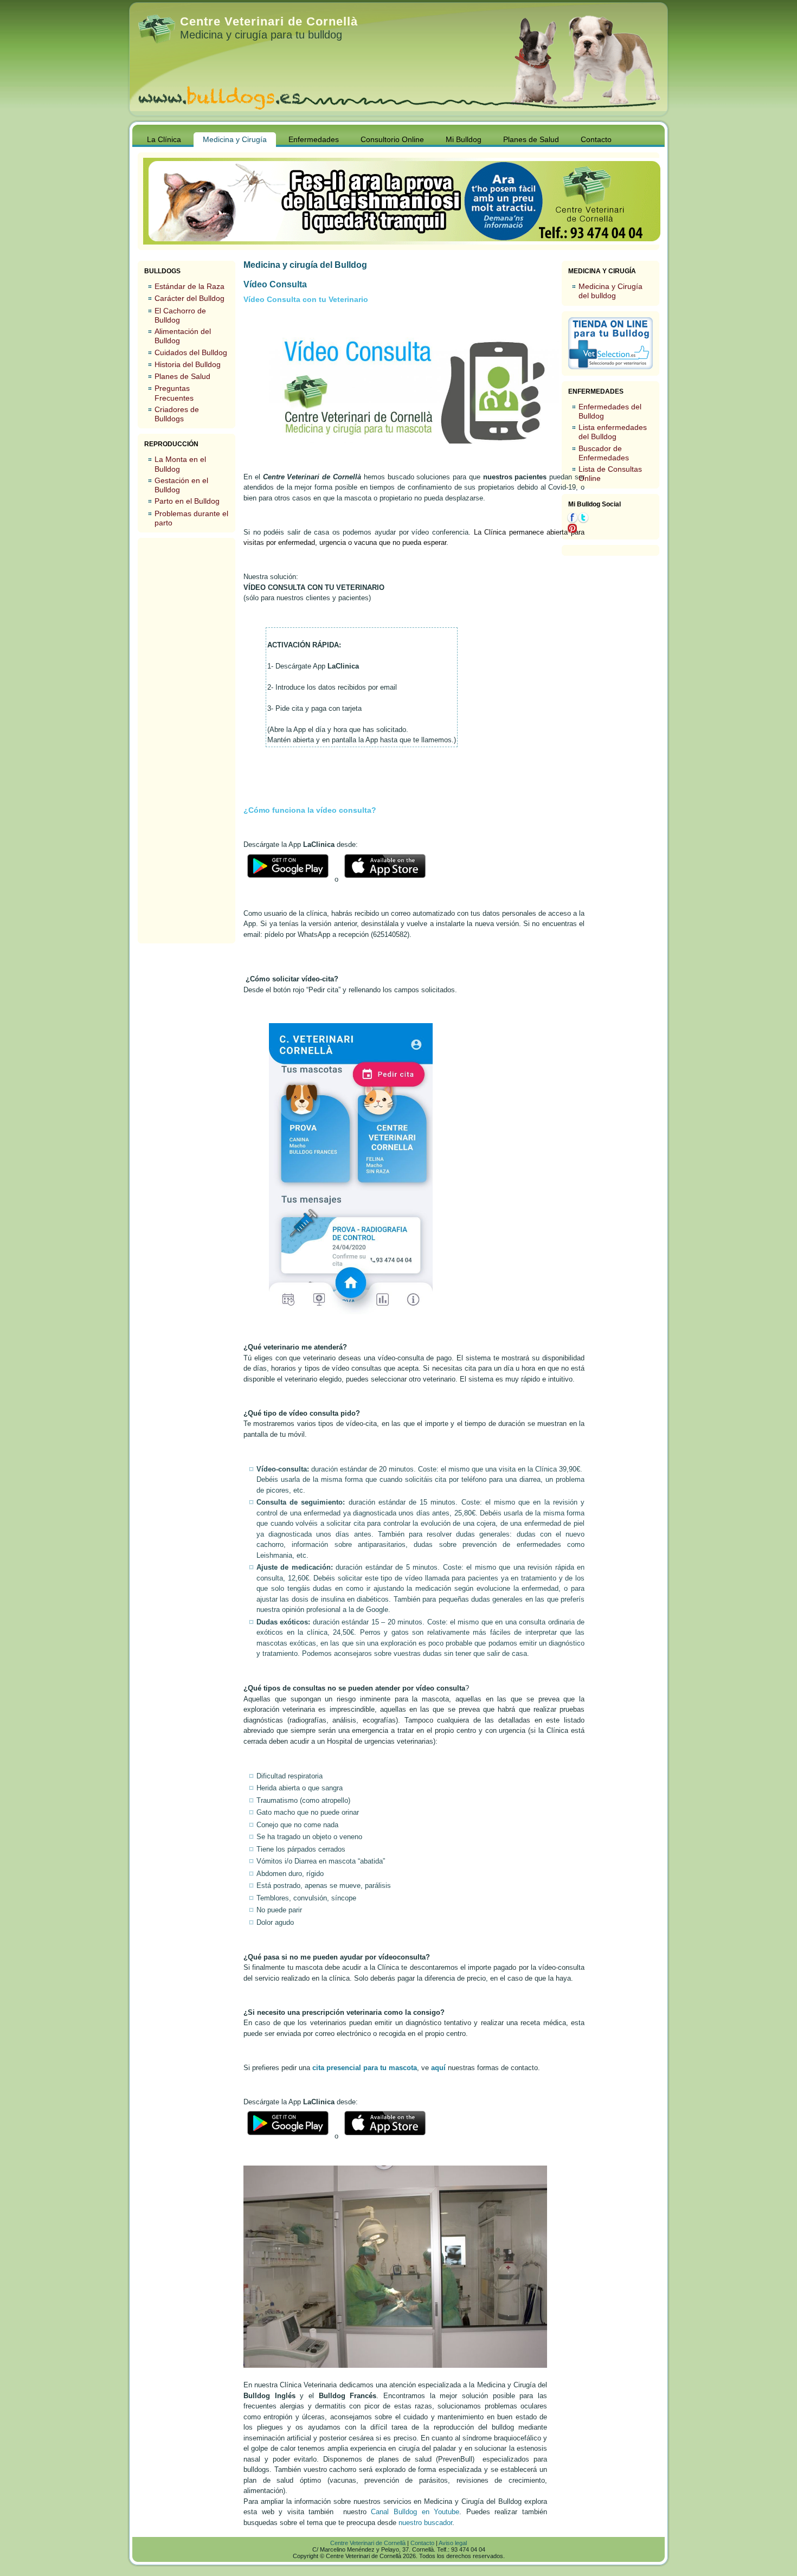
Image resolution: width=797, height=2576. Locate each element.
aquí (438, 2068)
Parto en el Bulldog (187, 501)
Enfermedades (314, 139)
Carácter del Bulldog (189, 298)
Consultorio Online (392, 139)
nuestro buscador (425, 2523)
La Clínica (164, 139)
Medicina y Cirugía (235, 139)
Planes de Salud (531, 139)
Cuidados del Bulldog (191, 352)
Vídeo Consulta (275, 284)
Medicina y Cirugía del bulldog (610, 291)
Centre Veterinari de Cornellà (269, 21)
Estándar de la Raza (189, 286)
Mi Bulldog (464, 139)
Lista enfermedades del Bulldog (613, 432)
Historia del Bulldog (188, 364)
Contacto (596, 139)
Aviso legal (453, 2543)
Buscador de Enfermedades (604, 453)
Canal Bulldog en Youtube (415, 2512)
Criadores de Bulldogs (177, 414)
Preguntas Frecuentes (174, 393)
